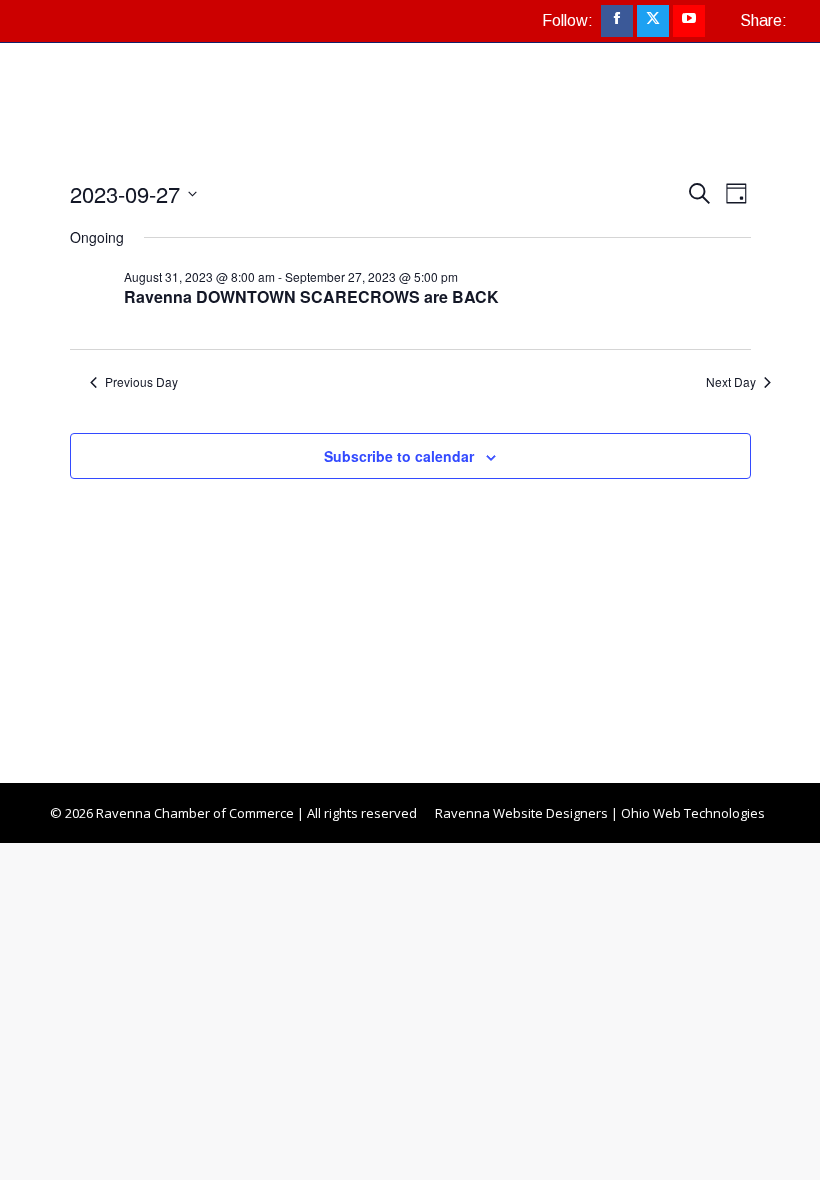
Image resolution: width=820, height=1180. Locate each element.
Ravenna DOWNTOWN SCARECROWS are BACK (311, 296)
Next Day (731, 382)
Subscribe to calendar (399, 456)
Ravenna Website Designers (521, 813)
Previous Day (141, 382)
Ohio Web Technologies (693, 813)
